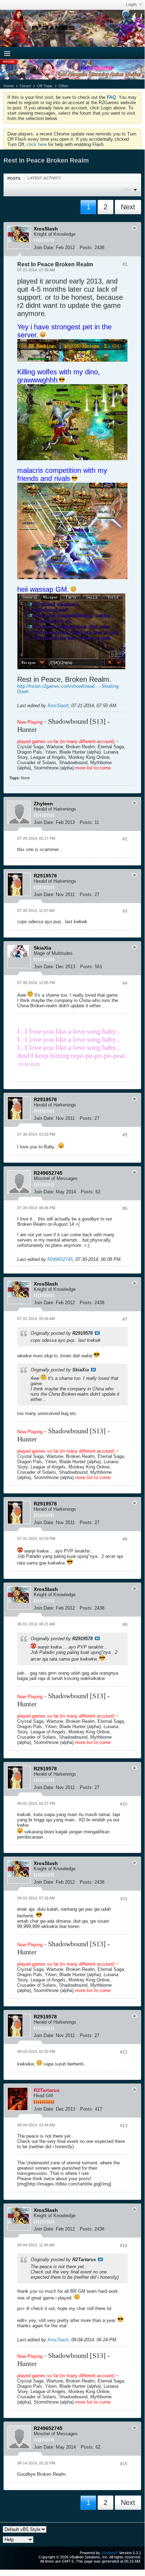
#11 (124, 1899)
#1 (125, 264)
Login (132, 5)
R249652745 (60, 1259)
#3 (125, 911)
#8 (125, 1539)
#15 (124, 2464)
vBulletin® (110, 2553)
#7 (125, 1319)
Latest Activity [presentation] (44, 178)
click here (37, 144)
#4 (125, 983)
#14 (124, 2246)
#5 (125, 1135)
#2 (125, 839)
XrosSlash (58, 706)
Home (9, 86)
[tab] (14, 178)
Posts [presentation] (14, 178)
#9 (125, 1625)
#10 (124, 1804)
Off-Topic (45, 86)
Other (64, 86)
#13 (124, 2126)
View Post (97, 1333)
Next (128, 207)
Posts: (86, 248)
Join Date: (44, 248)
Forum (25, 86)
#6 (125, 1208)
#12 (124, 2052)
